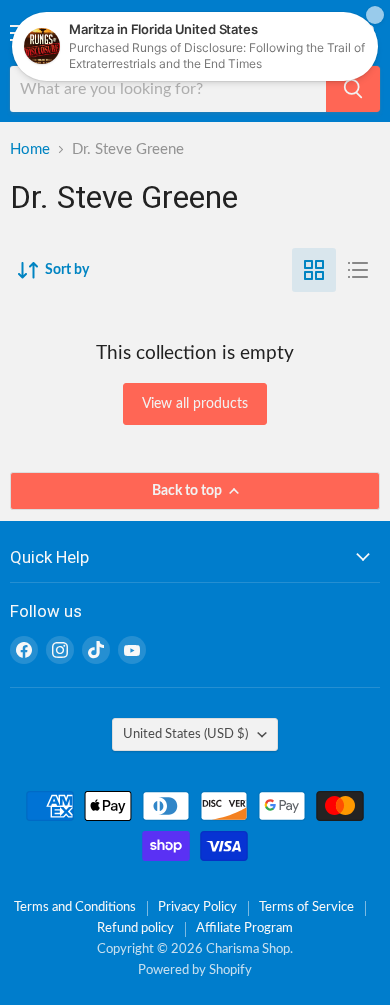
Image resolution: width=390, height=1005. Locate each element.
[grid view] (314, 270)
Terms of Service (306, 907)
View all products (195, 404)
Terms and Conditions (75, 907)
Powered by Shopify (195, 970)
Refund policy (135, 928)
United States (185, 734)
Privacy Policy (197, 907)
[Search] (353, 89)
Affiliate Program (244, 928)
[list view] (358, 270)
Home (30, 149)
